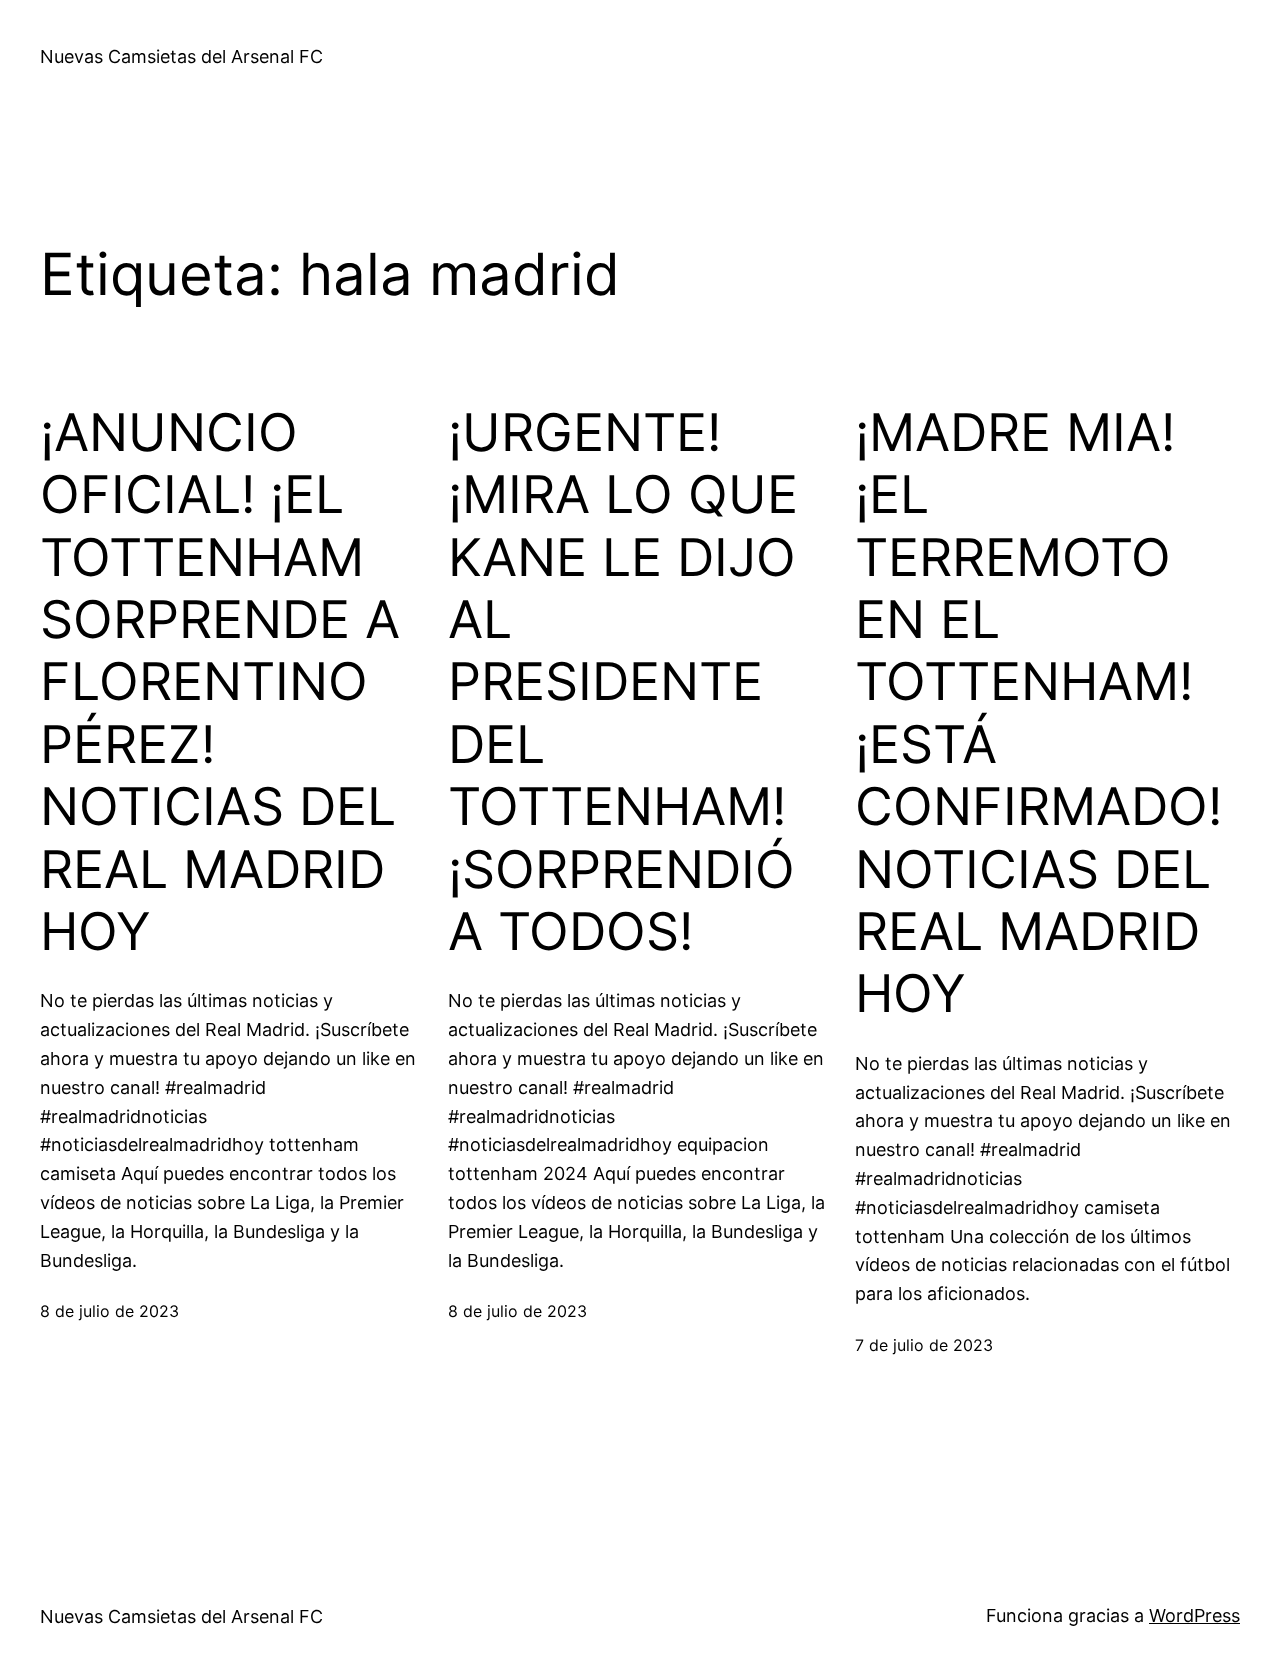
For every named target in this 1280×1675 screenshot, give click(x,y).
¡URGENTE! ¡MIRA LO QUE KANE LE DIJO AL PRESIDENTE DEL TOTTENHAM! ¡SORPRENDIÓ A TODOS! (623, 682)
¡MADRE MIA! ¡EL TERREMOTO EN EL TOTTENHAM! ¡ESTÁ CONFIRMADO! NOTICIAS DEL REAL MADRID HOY (1038, 714)
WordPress (1194, 1615)
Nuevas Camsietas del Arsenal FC (181, 56)
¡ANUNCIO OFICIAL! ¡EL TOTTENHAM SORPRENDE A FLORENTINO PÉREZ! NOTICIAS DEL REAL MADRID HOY (220, 682)
